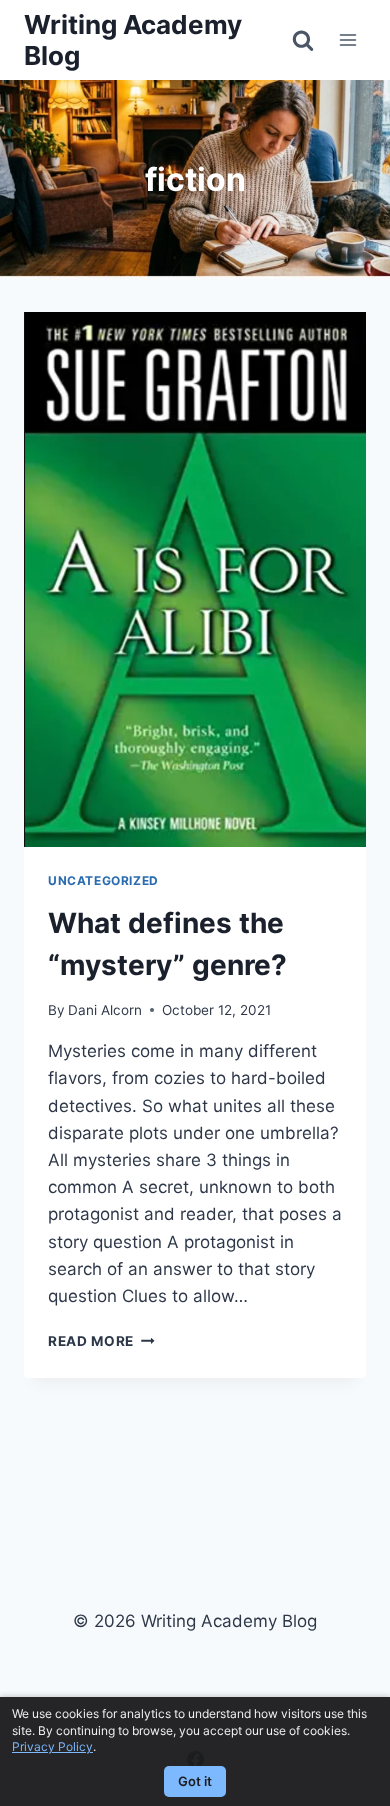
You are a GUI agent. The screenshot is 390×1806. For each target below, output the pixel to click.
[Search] (303, 40)
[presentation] (195, 579)
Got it (195, 1781)
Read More (101, 1341)
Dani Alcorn (105, 1010)
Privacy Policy (52, 1746)
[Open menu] (347, 39)
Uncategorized (103, 880)
